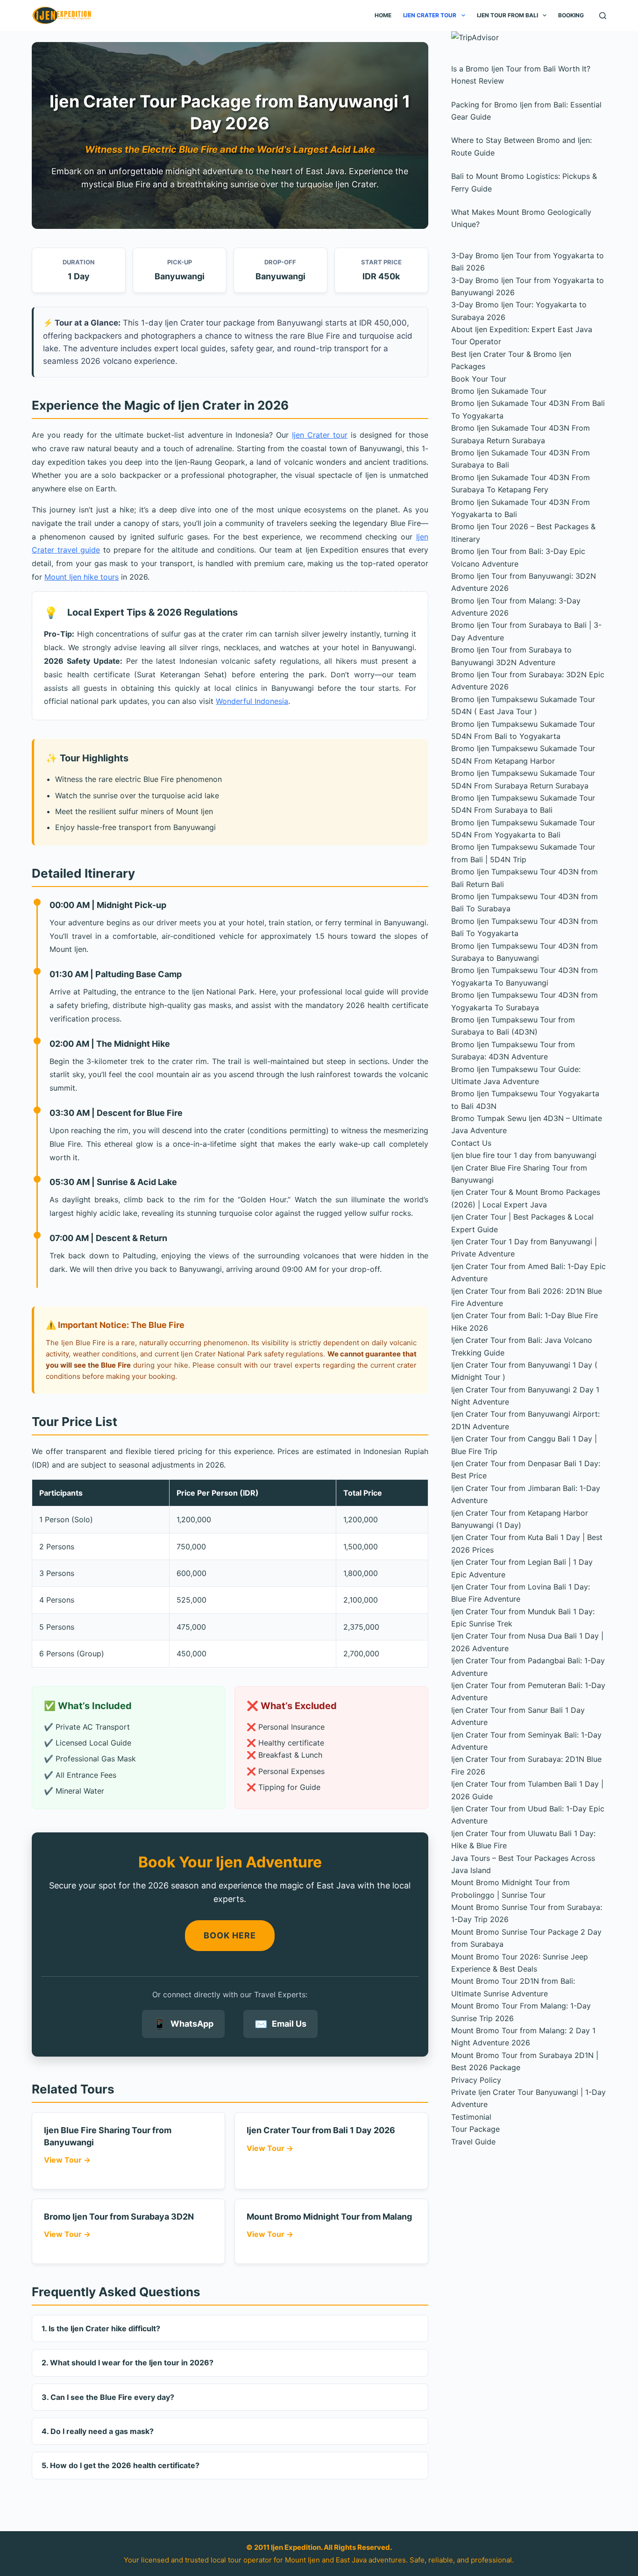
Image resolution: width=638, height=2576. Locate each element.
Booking (571, 15)
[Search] (603, 16)
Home (383, 15)
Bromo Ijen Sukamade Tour (499, 391)
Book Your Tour (479, 379)
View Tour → (67, 2160)
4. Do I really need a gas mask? (98, 2431)
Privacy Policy (476, 2080)
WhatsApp (183, 2024)
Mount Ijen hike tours (82, 577)
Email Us (280, 2024)
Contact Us (471, 1143)
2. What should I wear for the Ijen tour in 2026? (128, 2363)
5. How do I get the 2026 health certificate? (121, 2465)
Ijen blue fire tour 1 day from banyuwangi (524, 1155)
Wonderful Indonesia (252, 701)
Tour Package (475, 2129)
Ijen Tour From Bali (507, 15)
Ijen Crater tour (320, 435)
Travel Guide (473, 2142)
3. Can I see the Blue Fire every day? (108, 2397)
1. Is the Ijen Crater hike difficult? (101, 2328)
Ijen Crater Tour (430, 15)
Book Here (230, 1935)
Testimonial (471, 2117)
